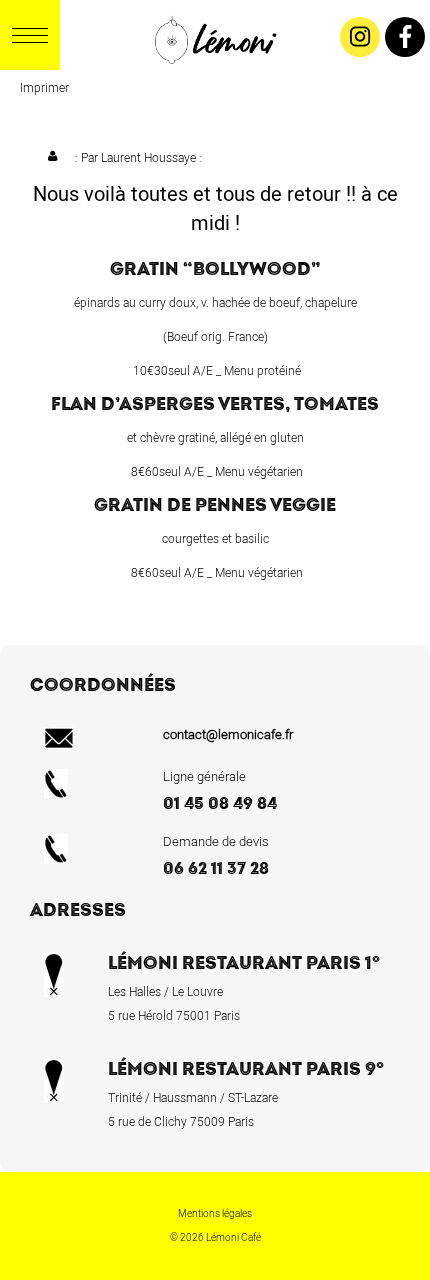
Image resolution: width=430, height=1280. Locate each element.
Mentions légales (215, 1214)
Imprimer (44, 88)
